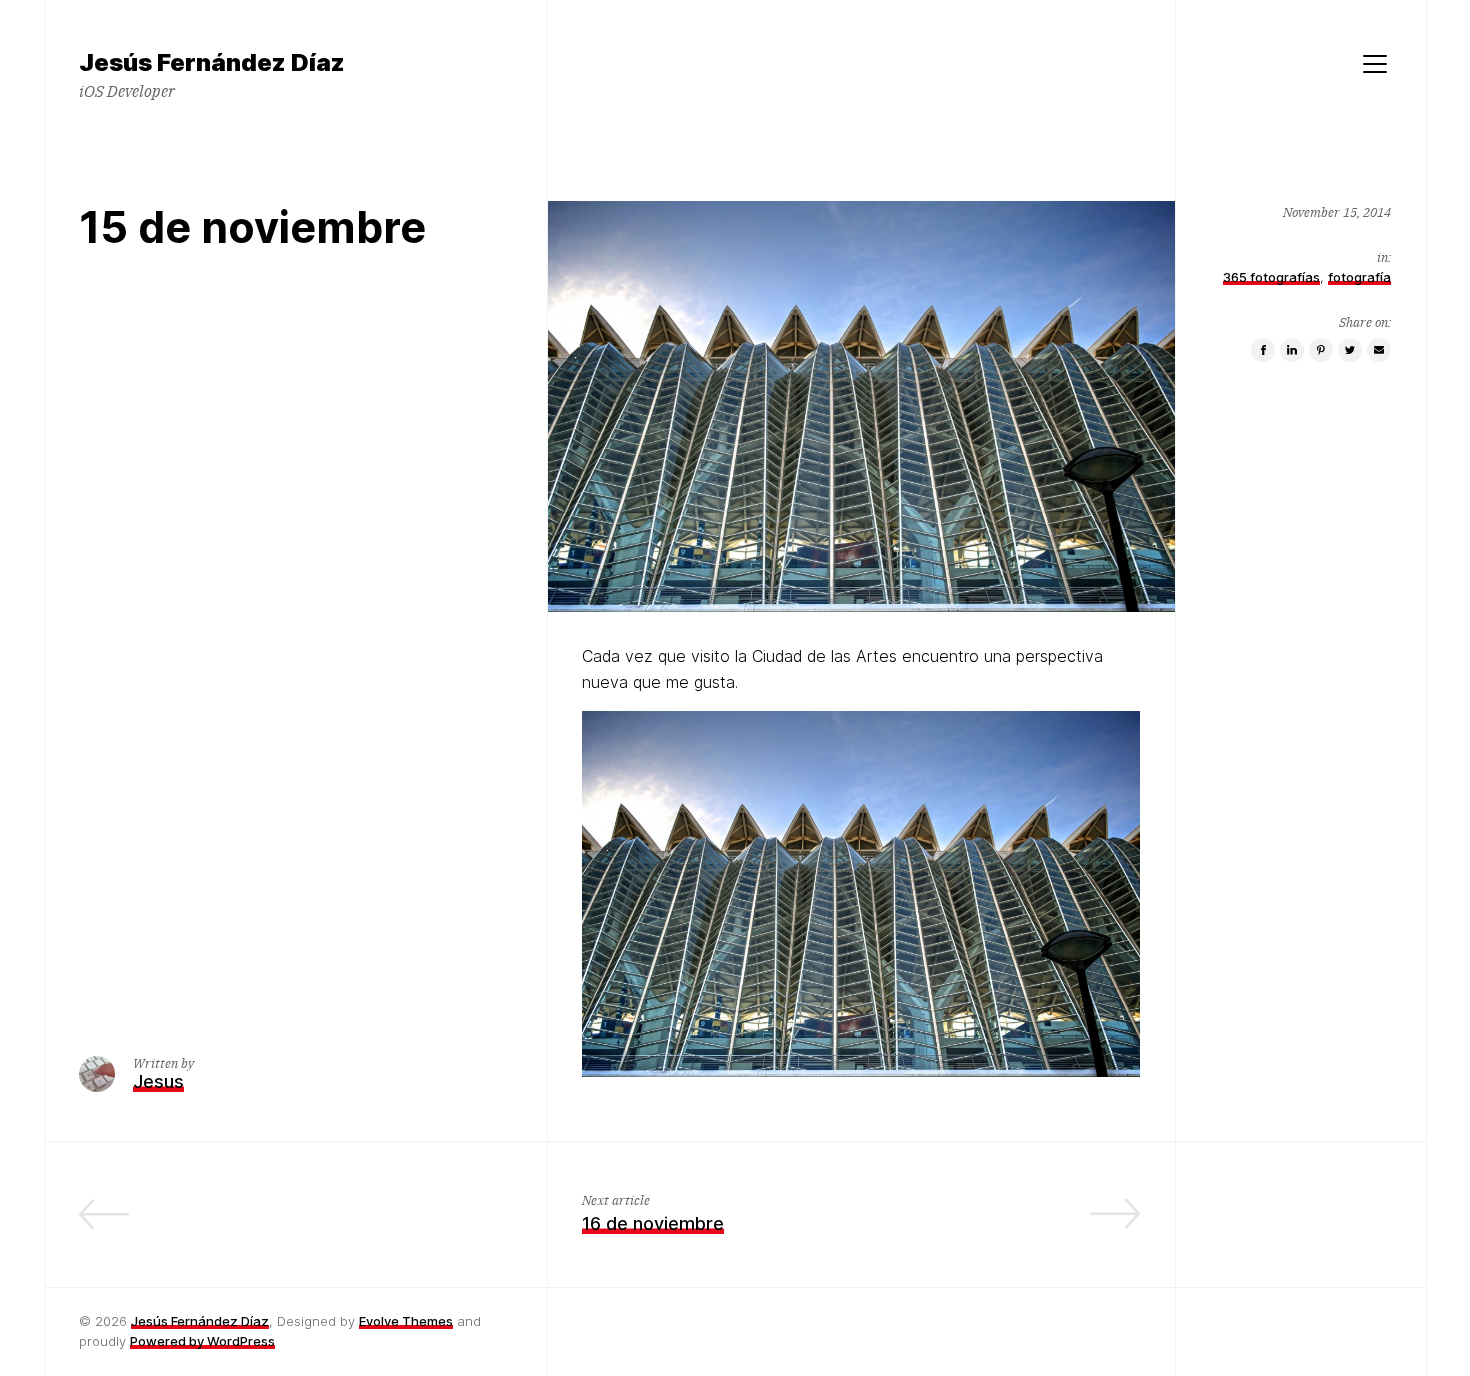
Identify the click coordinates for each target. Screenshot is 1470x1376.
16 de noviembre (653, 1223)
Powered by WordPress (202, 1341)
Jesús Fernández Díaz (200, 1321)
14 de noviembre (441, 1223)
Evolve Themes (406, 1321)
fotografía (1359, 276)
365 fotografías (1271, 276)
